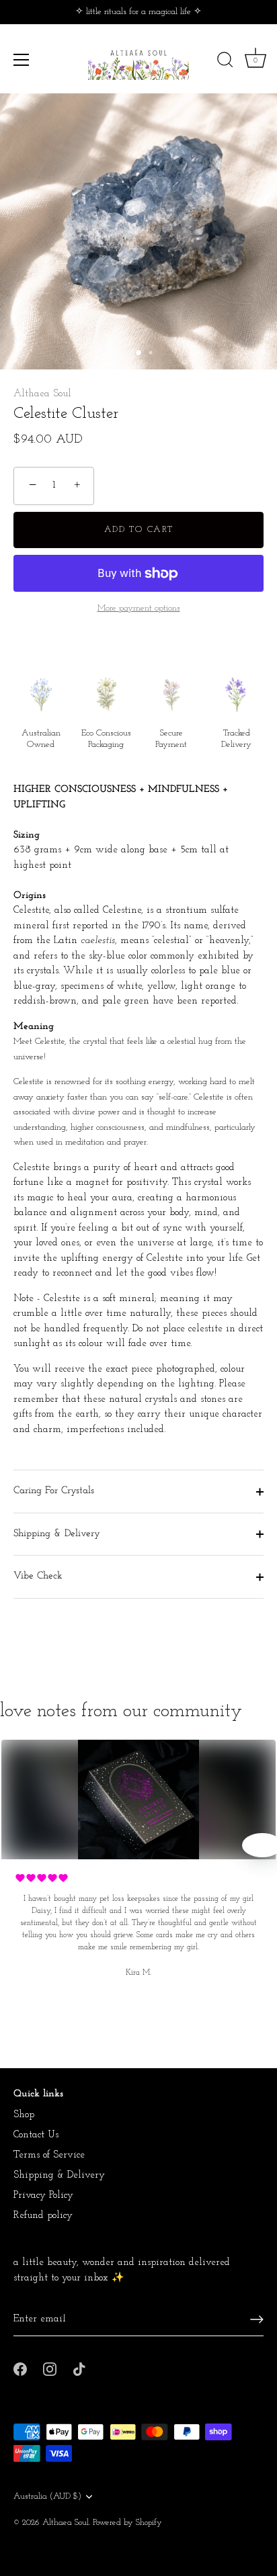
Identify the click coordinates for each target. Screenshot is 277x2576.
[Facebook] (20, 2369)
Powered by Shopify (127, 2523)
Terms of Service (49, 2155)
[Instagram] (50, 2369)
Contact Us (36, 2135)
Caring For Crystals (54, 1491)
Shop (24, 2115)
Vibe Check (38, 1576)
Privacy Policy (43, 2195)
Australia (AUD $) (47, 2496)
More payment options (139, 608)
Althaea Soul (42, 394)
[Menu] (22, 60)
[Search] (225, 62)
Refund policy (43, 2216)
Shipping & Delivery (57, 1534)
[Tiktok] (79, 2369)
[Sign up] (257, 2319)
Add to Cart (139, 530)
